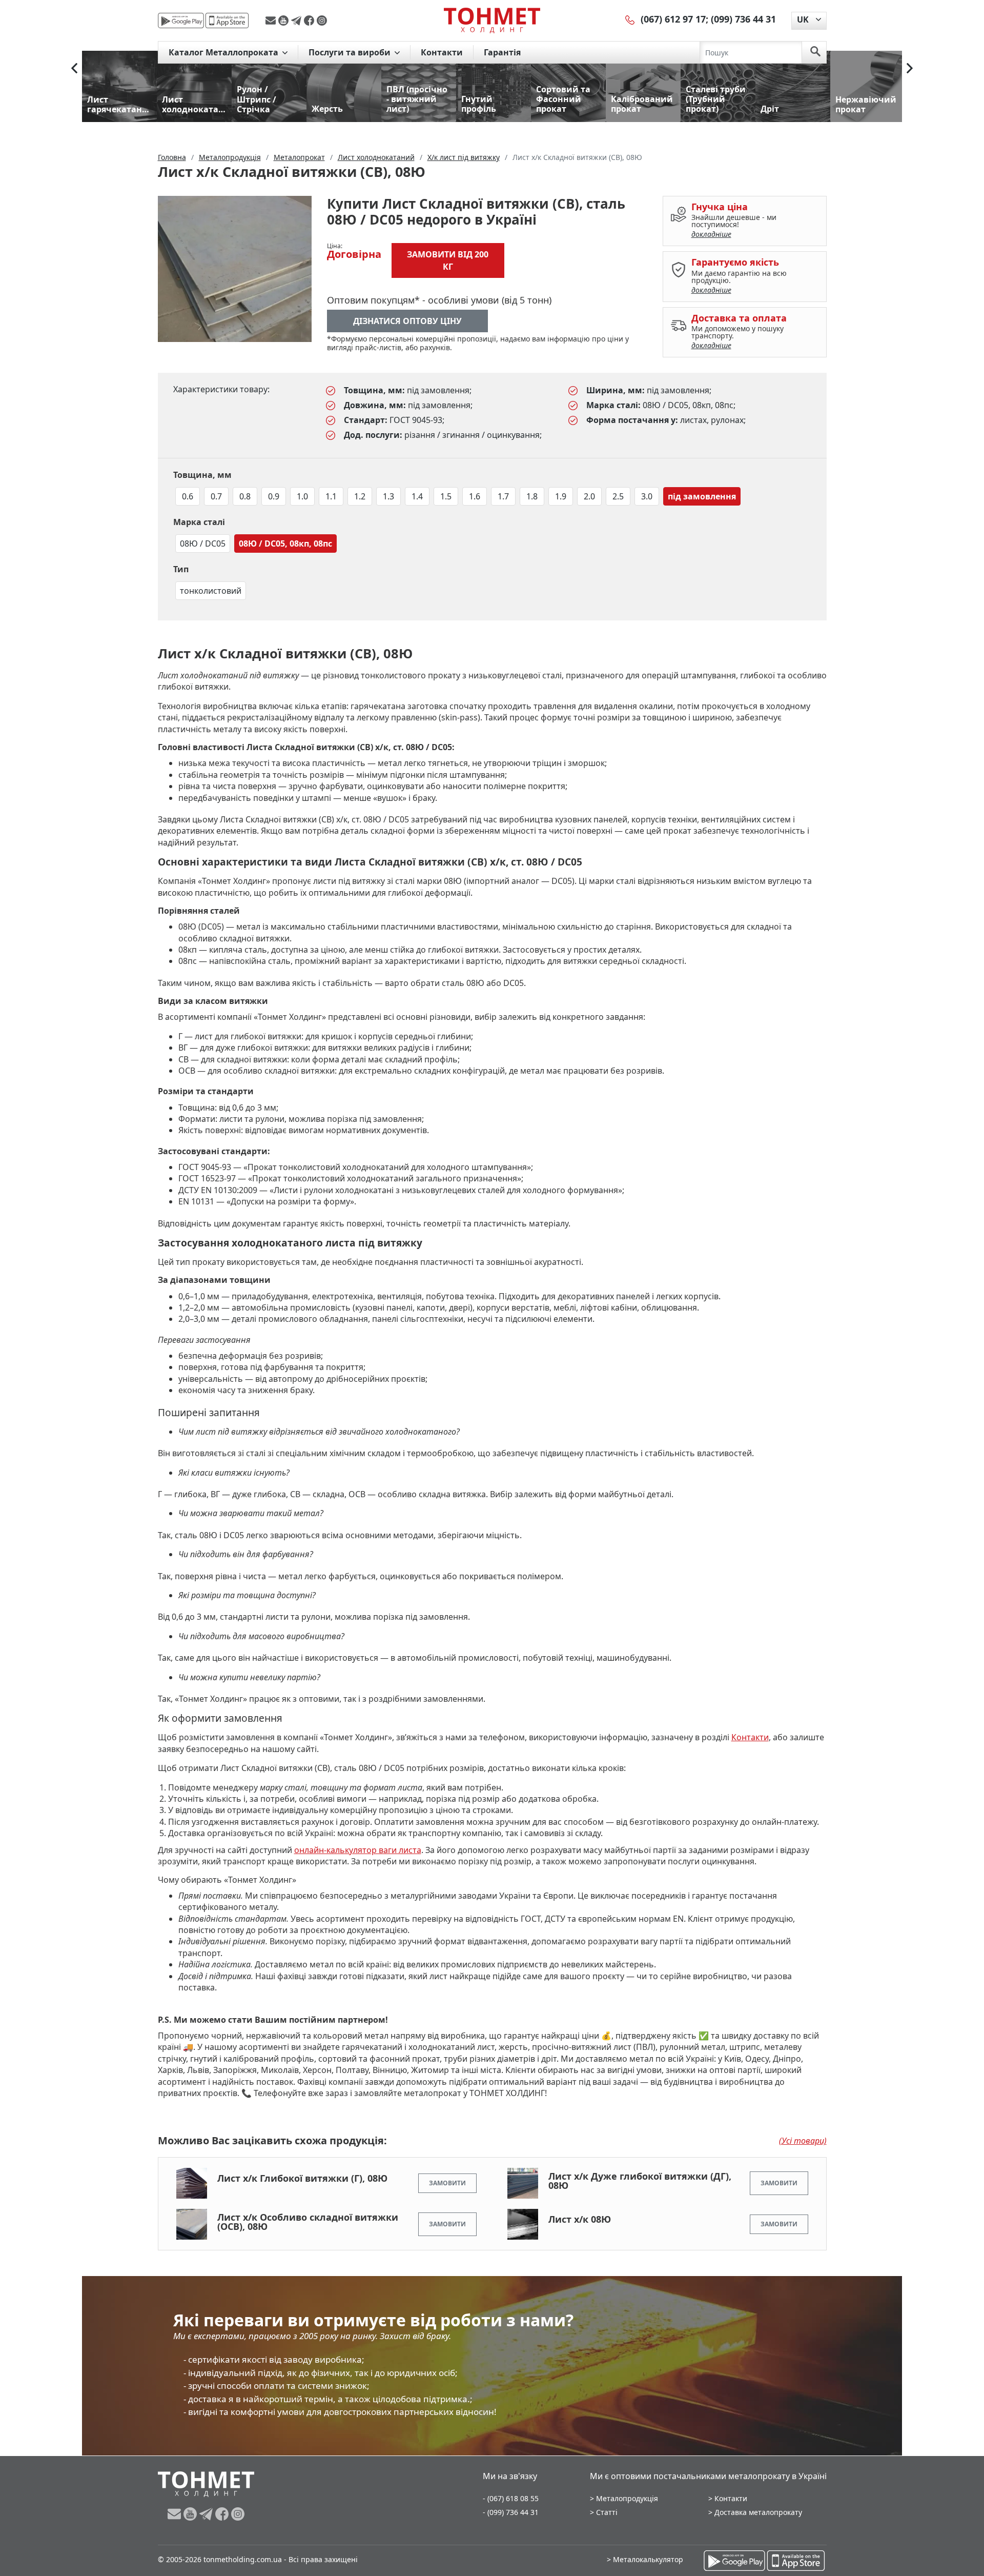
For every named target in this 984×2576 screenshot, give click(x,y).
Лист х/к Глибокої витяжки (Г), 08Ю (302, 2178)
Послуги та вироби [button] (351, 52)
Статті (607, 2512)
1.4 (417, 496)
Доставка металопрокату (758, 2512)
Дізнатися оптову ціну (407, 321)
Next (910, 68)
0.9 (274, 496)
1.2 (360, 496)
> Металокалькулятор (645, 2559)
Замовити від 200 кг (448, 260)
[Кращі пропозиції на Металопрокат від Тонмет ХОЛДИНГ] (492, 20)
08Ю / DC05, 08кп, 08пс (285, 544)
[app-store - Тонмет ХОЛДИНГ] (227, 21)
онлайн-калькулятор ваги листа (358, 1850)
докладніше (711, 234)
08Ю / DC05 (203, 544)
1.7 (503, 496)
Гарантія (502, 52)
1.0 (302, 496)
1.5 (446, 496)
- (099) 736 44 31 (511, 2512)
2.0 (589, 496)
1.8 (532, 496)
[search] (815, 52)
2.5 (618, 496)
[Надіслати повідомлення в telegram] (298, 21)
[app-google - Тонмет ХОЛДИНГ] (181, 21)
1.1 (331, 496)
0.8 (245, 496)
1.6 (475, 496)
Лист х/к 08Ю (580, 2219)
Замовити (447, 2183)
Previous (74, 68)
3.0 (647, 496)
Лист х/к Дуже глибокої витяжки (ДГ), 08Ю (640, 2181)
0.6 (188, 496)
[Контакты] (630, 19)
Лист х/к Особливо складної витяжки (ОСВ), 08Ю (308, 2222)
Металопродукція (627, 2498)
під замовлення (702, 496)
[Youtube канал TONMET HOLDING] (285, 21)
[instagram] (322, 21)
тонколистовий (211, 591)
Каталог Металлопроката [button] (224, 52)
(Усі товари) (803, 2141)
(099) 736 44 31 (743, 19)
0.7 (216, 496)
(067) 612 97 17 (673, 19)
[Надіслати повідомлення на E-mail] (272, 21)
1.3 (388, 496)
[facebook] (310, 21)
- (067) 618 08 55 (511, 2498)
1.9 (561, 496)
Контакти (442, 52)
